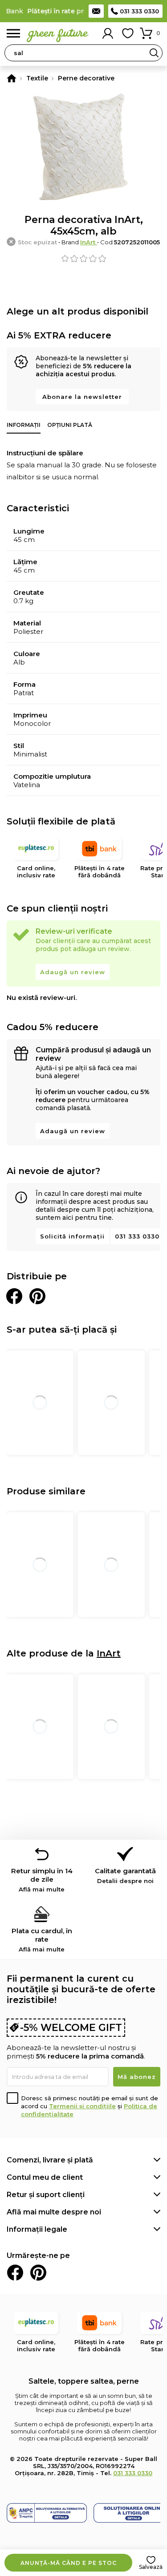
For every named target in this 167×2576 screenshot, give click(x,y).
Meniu (13, 34)
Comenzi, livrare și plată (50, 2160)
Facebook (15, 2273)
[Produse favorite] (128, 33)
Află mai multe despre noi (54, 2212)
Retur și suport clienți (46, 2195)
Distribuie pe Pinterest (37, 1296)
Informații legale (37, 2229)
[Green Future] (12, 78)
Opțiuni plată (70, 425)
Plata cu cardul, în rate (42, 1940)
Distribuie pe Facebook (14, 1296)
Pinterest (38, 2273)
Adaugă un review (73, 972)
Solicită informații (72, 1236)
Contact (96, 11)
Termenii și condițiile (82, 2106)
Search (154, 53)
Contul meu (108, 33)
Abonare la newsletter (82, 397)
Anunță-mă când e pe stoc (69, 2563)
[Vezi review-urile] (83, 259)
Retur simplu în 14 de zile (42, 1880)
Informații (24, 425)
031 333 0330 (139, 11)
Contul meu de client (45, 2177)
